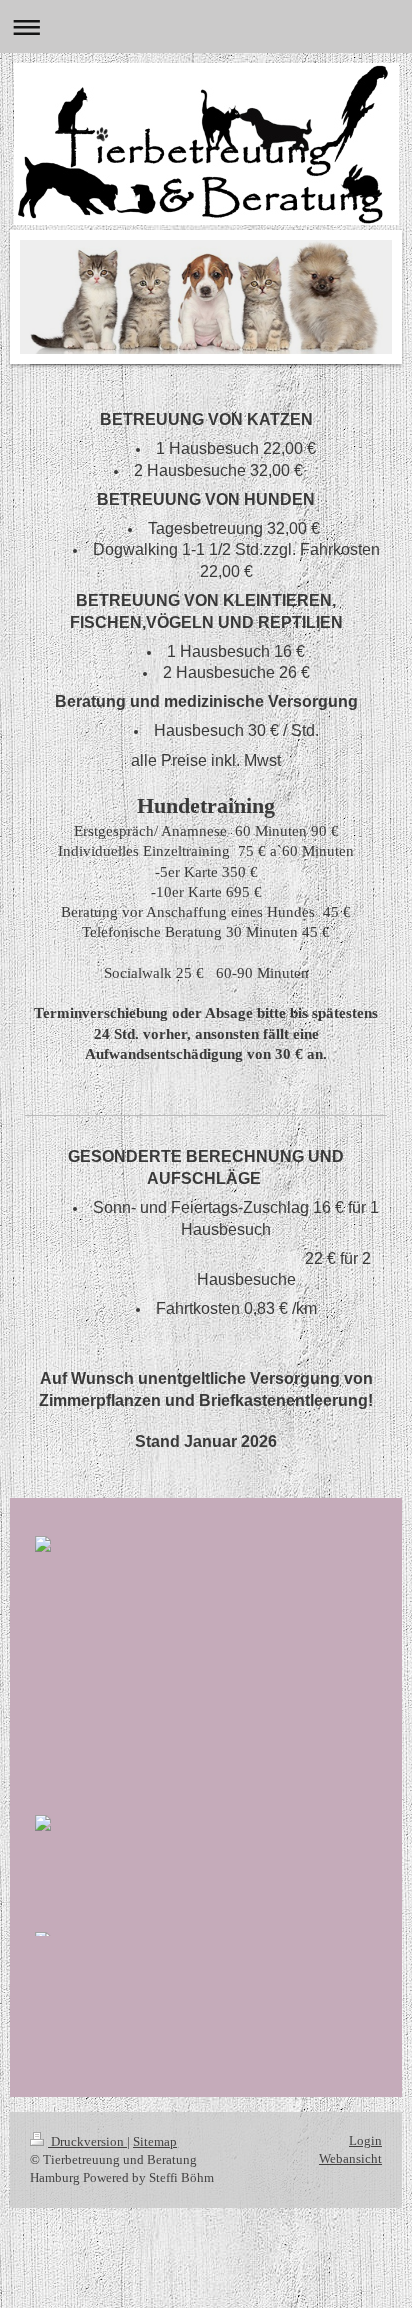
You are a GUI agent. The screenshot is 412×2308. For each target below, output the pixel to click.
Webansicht (350, 2158)
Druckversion (87, 2141)
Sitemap (155, 2141)
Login (365, 2140)
